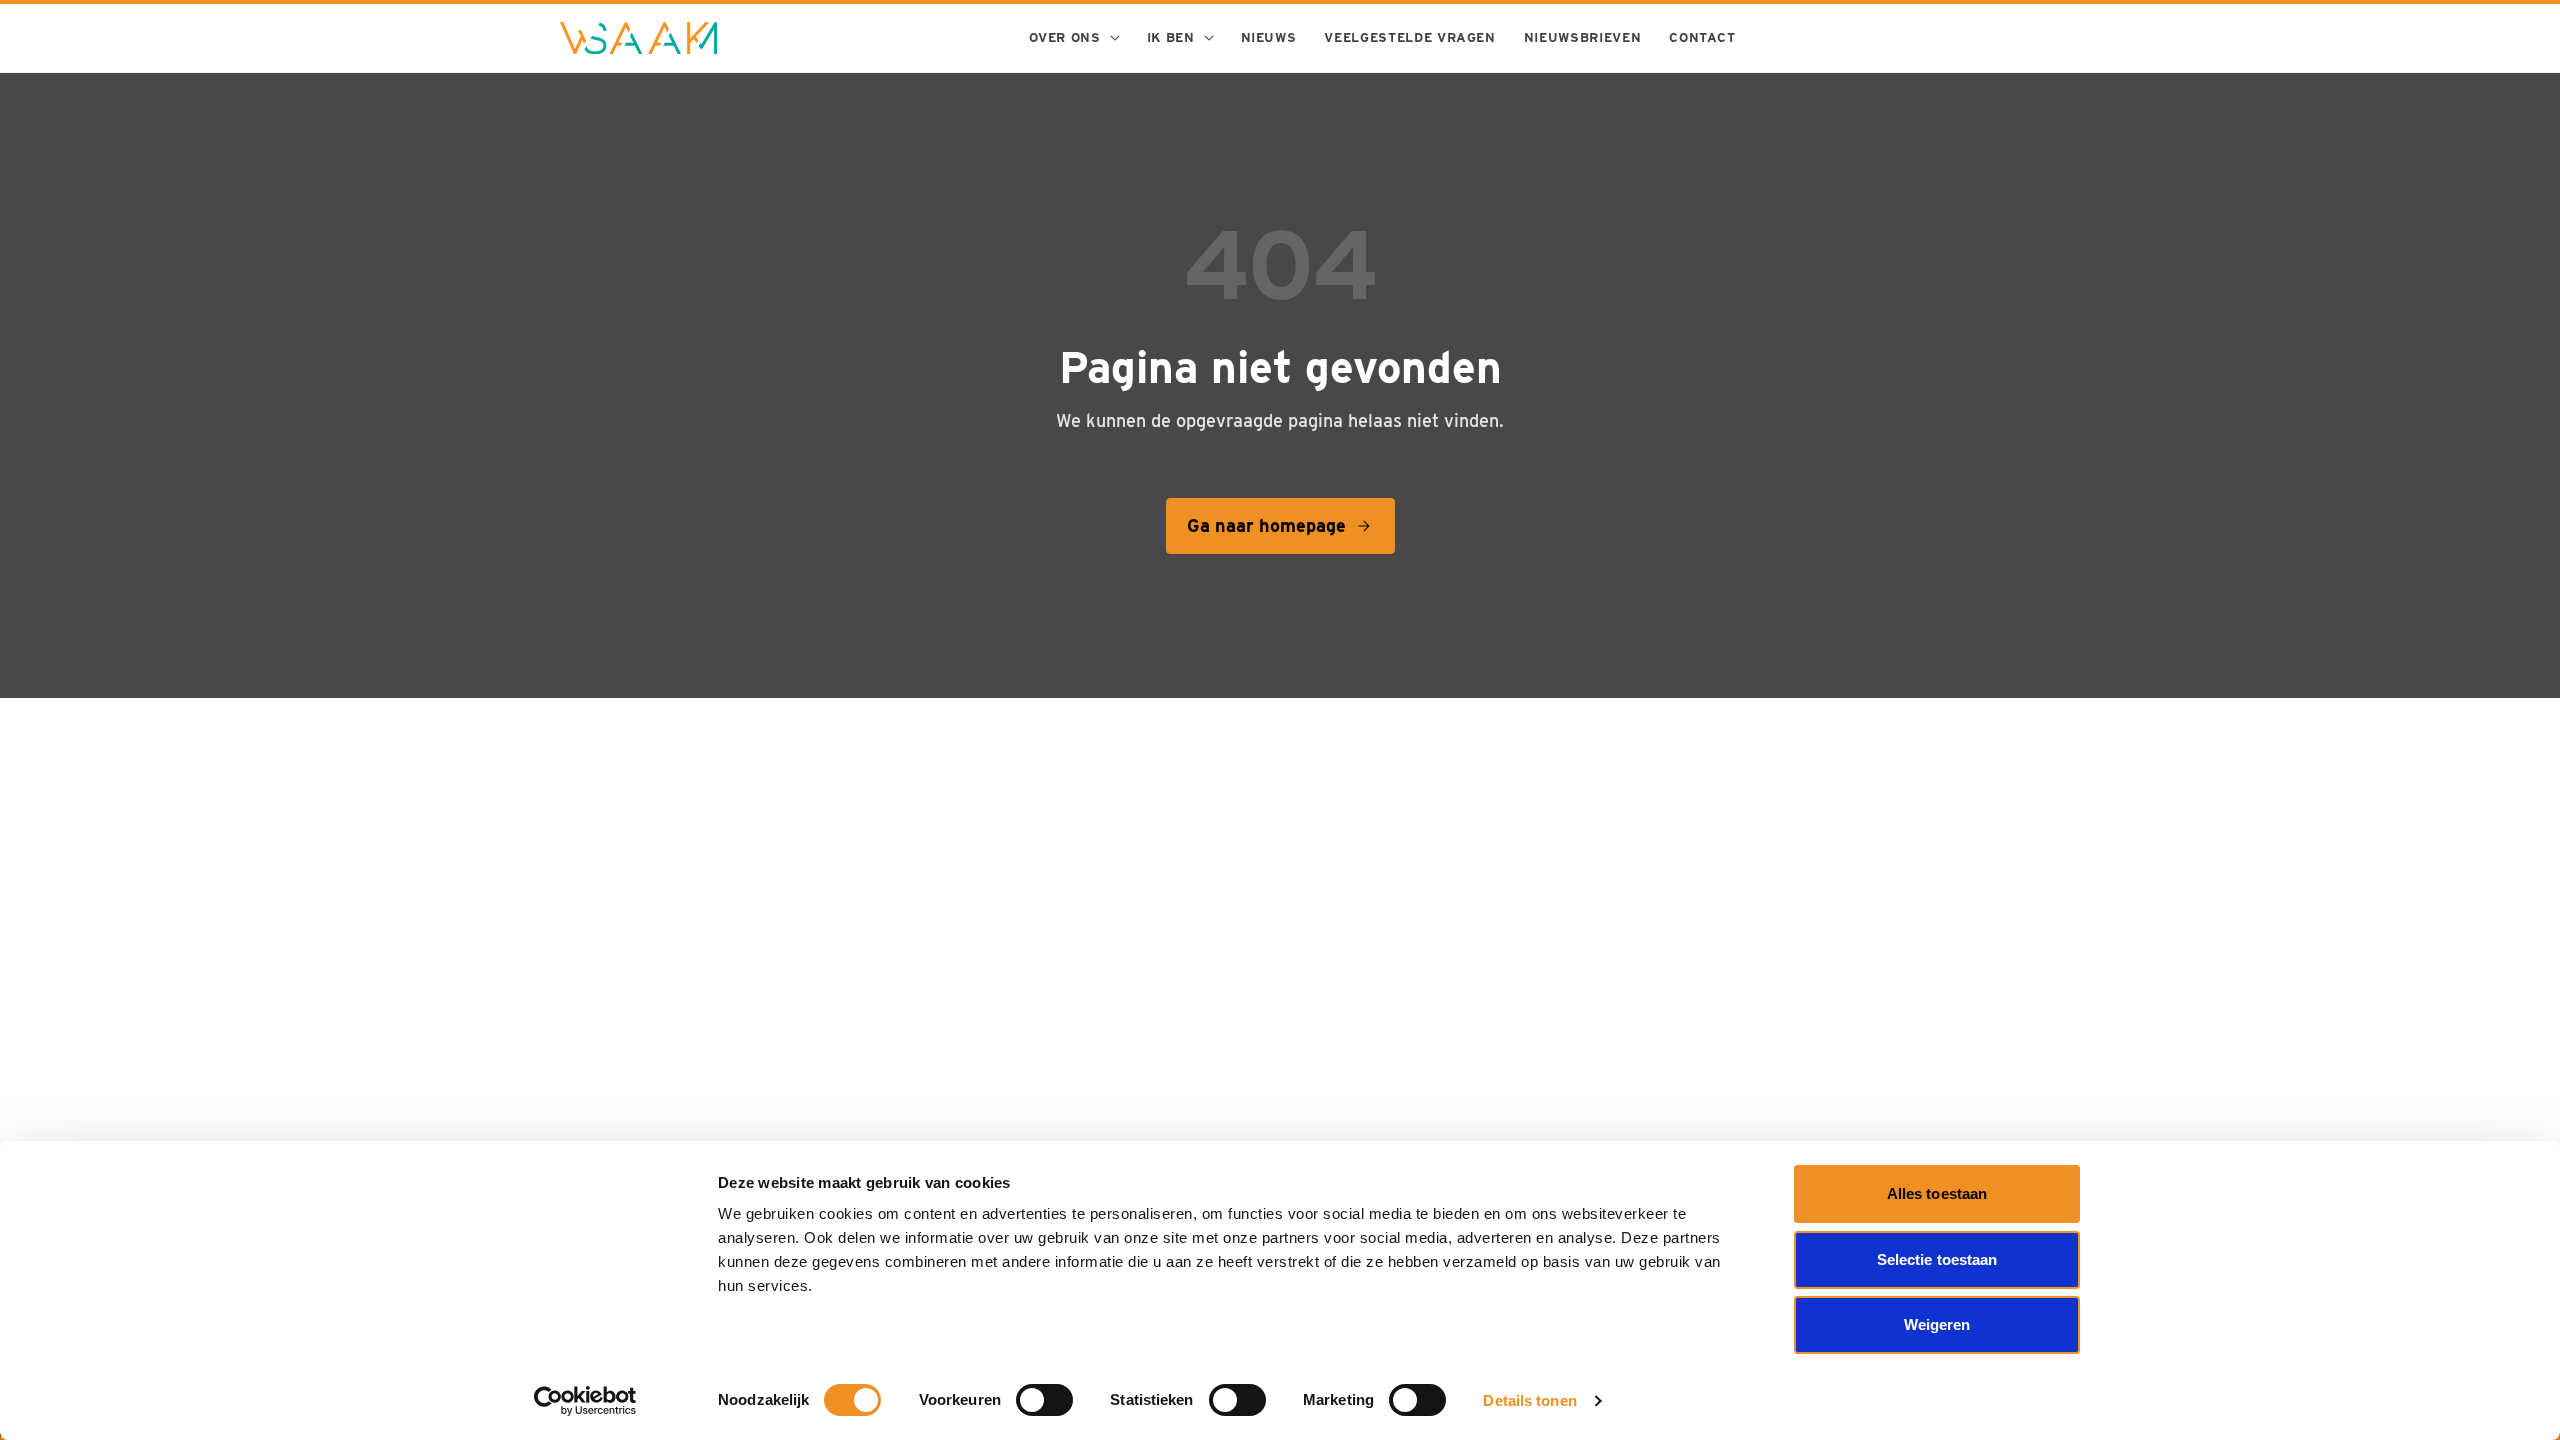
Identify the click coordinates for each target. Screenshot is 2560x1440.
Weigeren (1937, 1324)
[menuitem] (1073, 38)
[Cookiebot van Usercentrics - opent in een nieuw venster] (585, 1401)
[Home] (638, 38)
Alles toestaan (1937, 1193)
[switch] (1044, 1400)
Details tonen (1529, 1400)
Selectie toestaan (1937, 1259)
